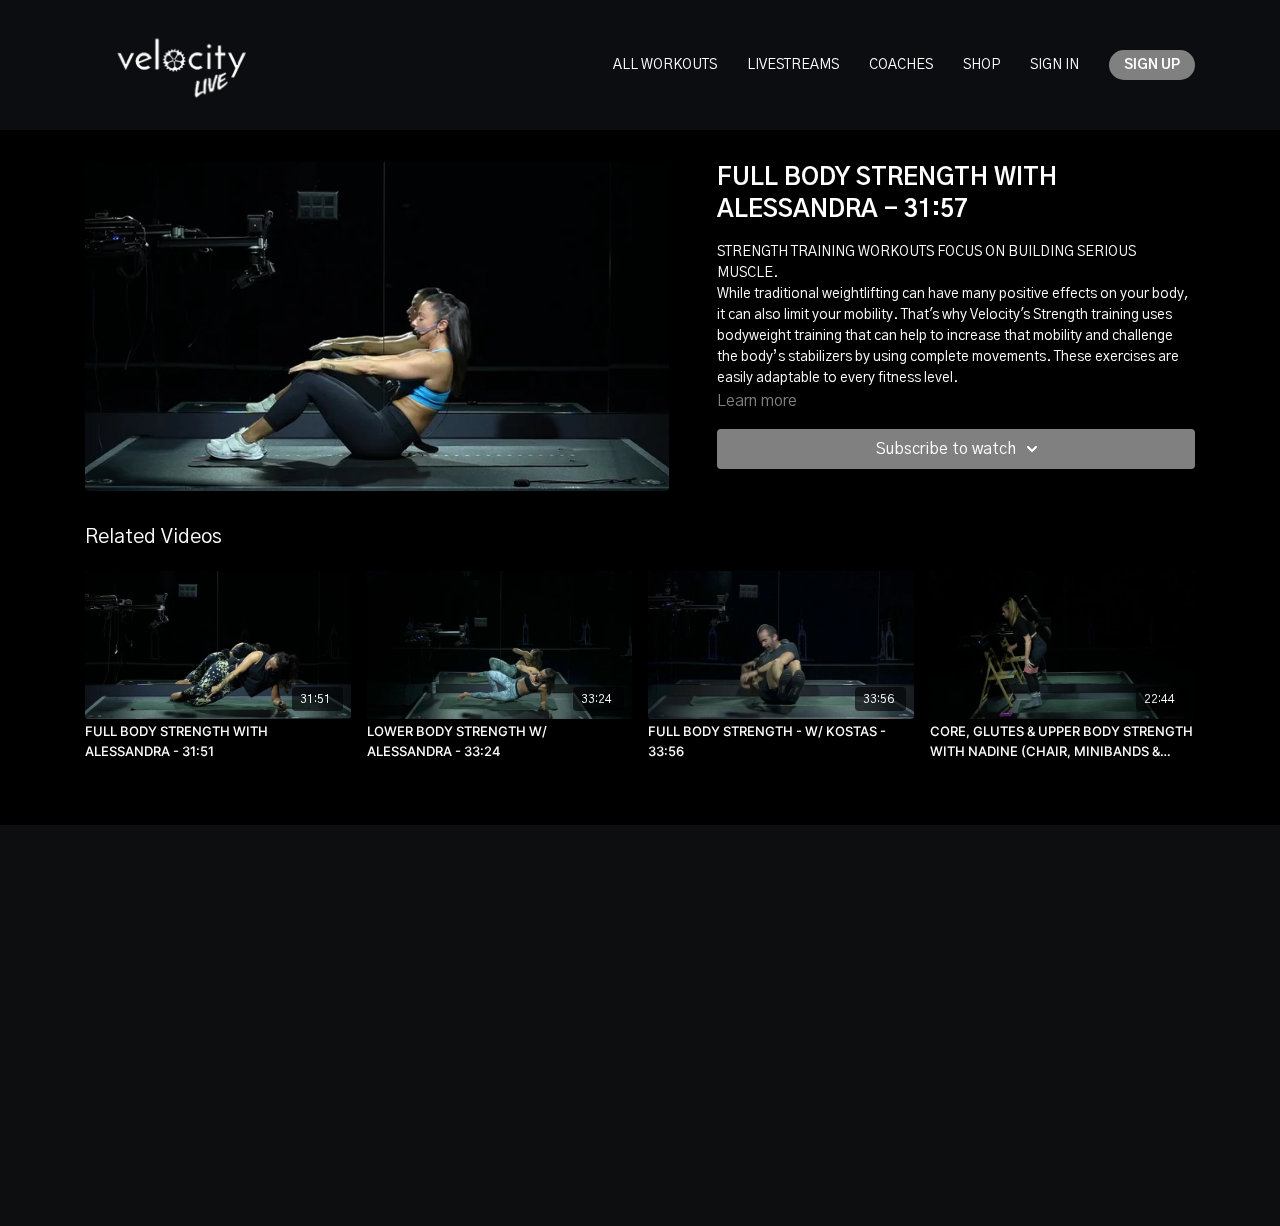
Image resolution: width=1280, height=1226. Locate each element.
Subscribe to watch (946, 449)
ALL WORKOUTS (665, 65)
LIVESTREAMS (793, 65)
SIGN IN (1054, 65)
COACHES (901, 65)
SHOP (981, 65)
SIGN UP (1152, 65)
